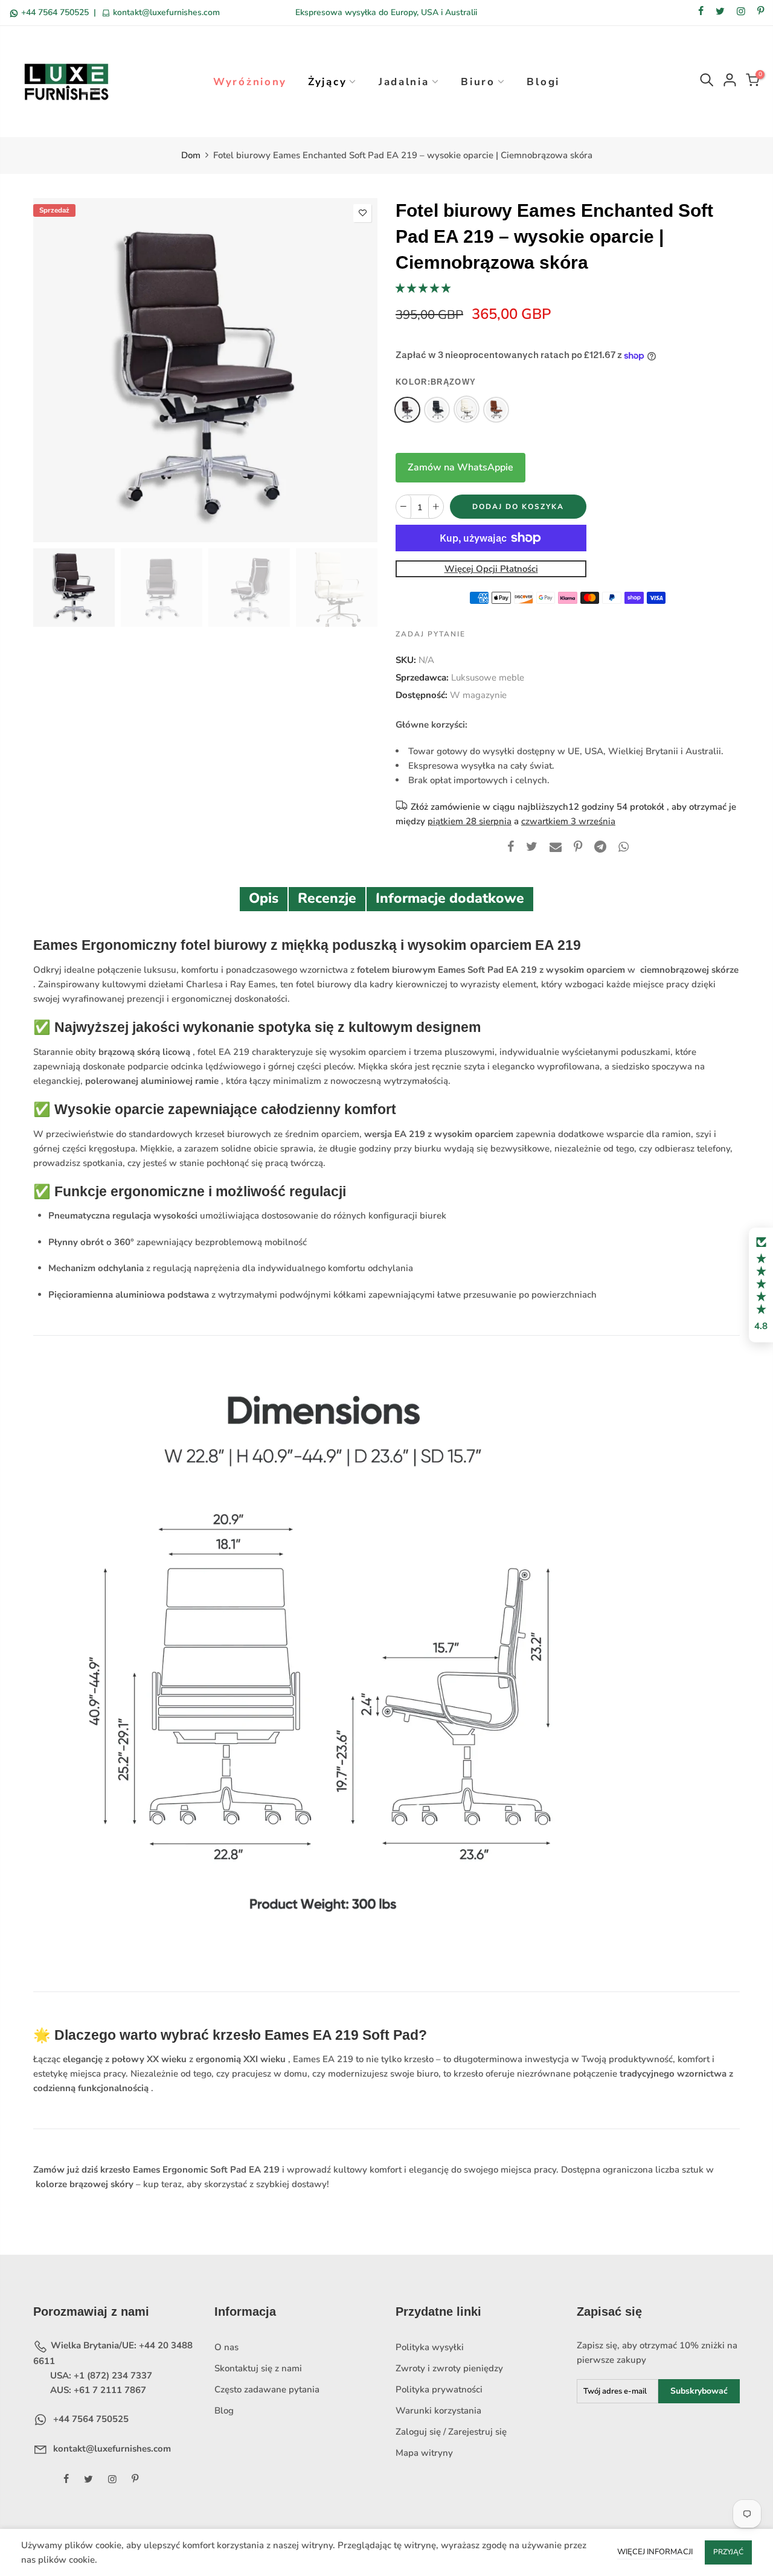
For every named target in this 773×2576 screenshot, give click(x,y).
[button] (423, 288)
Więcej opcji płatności (491, 569)
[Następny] (358, 370)
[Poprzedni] (53, 370)
